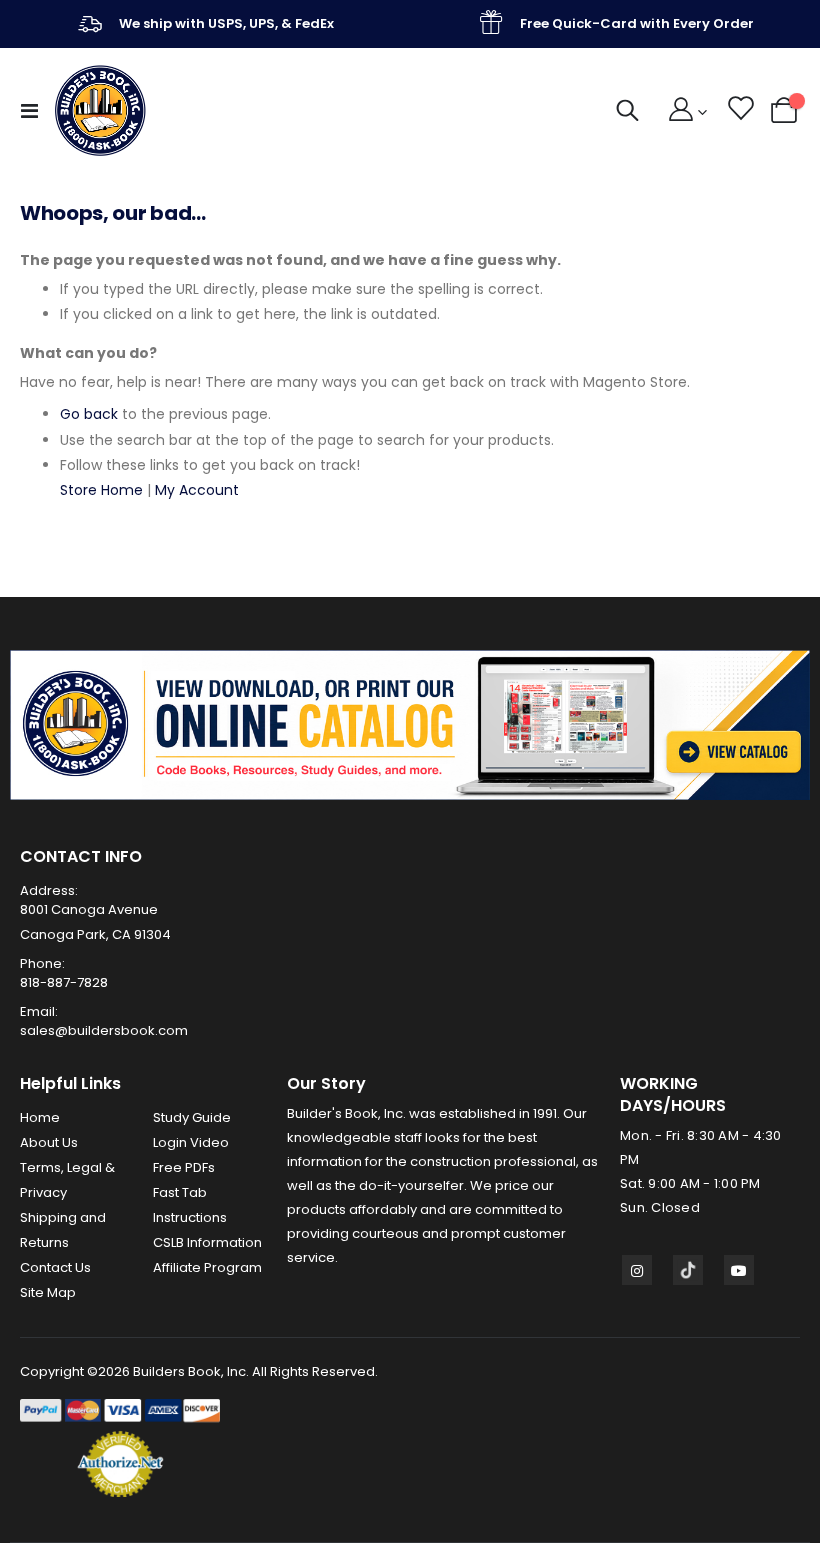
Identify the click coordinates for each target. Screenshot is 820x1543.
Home (40, 1117)
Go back (89, 414)
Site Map (48, 1292)
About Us (49, 1142)
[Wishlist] (739, 111)
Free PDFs (184, 1167)
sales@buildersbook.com (104, 1030)
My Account (197, 490)
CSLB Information (207, 1242)
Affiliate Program (207, 1267)
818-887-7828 (64, 982)
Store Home (101, 490)
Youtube (739, 1270)
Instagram (637, 1270)
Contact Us (55, 1267)
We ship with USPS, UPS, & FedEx (226, 23)
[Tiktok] (688, 1270)
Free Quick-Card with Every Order (637, 23)
